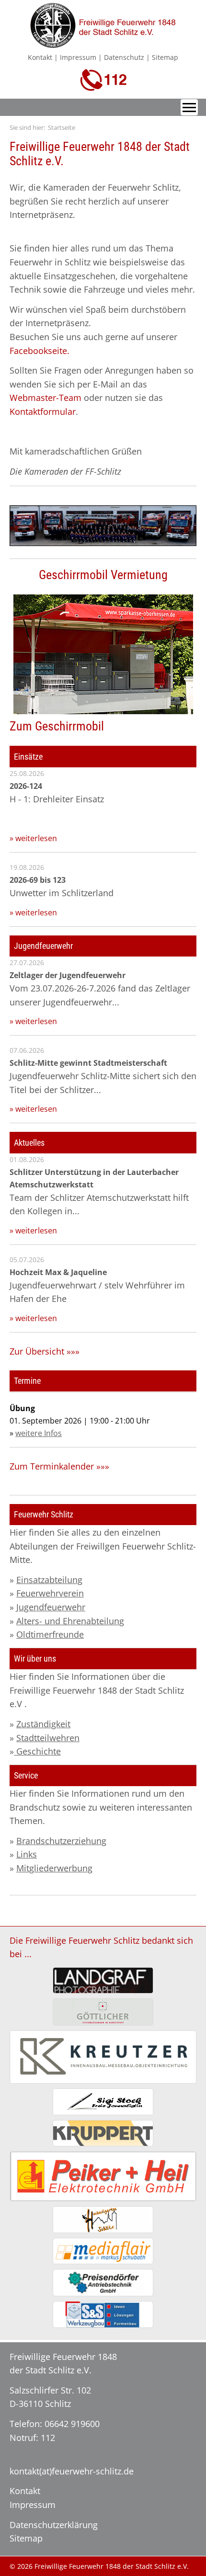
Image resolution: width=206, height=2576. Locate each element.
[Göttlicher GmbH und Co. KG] (103, 2012)
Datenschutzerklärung (54, 2525)
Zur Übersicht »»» (45, 1351)
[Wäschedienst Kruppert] (103, 2133)
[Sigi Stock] (103, 2102)
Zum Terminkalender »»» (59, 1466)
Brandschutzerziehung (61, 1841)
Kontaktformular (43, 411)
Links (27, 1854)
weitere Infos (39, 1433)
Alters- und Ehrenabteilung (70, 1621)
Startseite (62, 127)
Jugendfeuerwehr (51, 1607)
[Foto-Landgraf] (103, 1980)
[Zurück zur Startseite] (103, 42)
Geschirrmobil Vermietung (103, 575)
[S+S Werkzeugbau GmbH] (103, 2314)
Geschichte (37, 1751)
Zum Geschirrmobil (57, 726)
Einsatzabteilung (49, 1580)
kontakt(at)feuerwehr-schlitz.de (72, 2471)
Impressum (78, 57)
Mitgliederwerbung (54, 1868)
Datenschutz (124, 57)
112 (48, 2438)
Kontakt (40, 57)
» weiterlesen (33, 838)
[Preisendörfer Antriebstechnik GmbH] (103, 2282)
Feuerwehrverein (50, 1593)
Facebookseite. (40, 351)
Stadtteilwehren (48, 1738)
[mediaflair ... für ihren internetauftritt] (103, 2251)
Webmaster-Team (46, 398)
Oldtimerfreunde (50, 1634)
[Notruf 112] (103, 85)
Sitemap (165, 57)
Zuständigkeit (43, 1724)
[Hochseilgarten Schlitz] (103, 2219)
